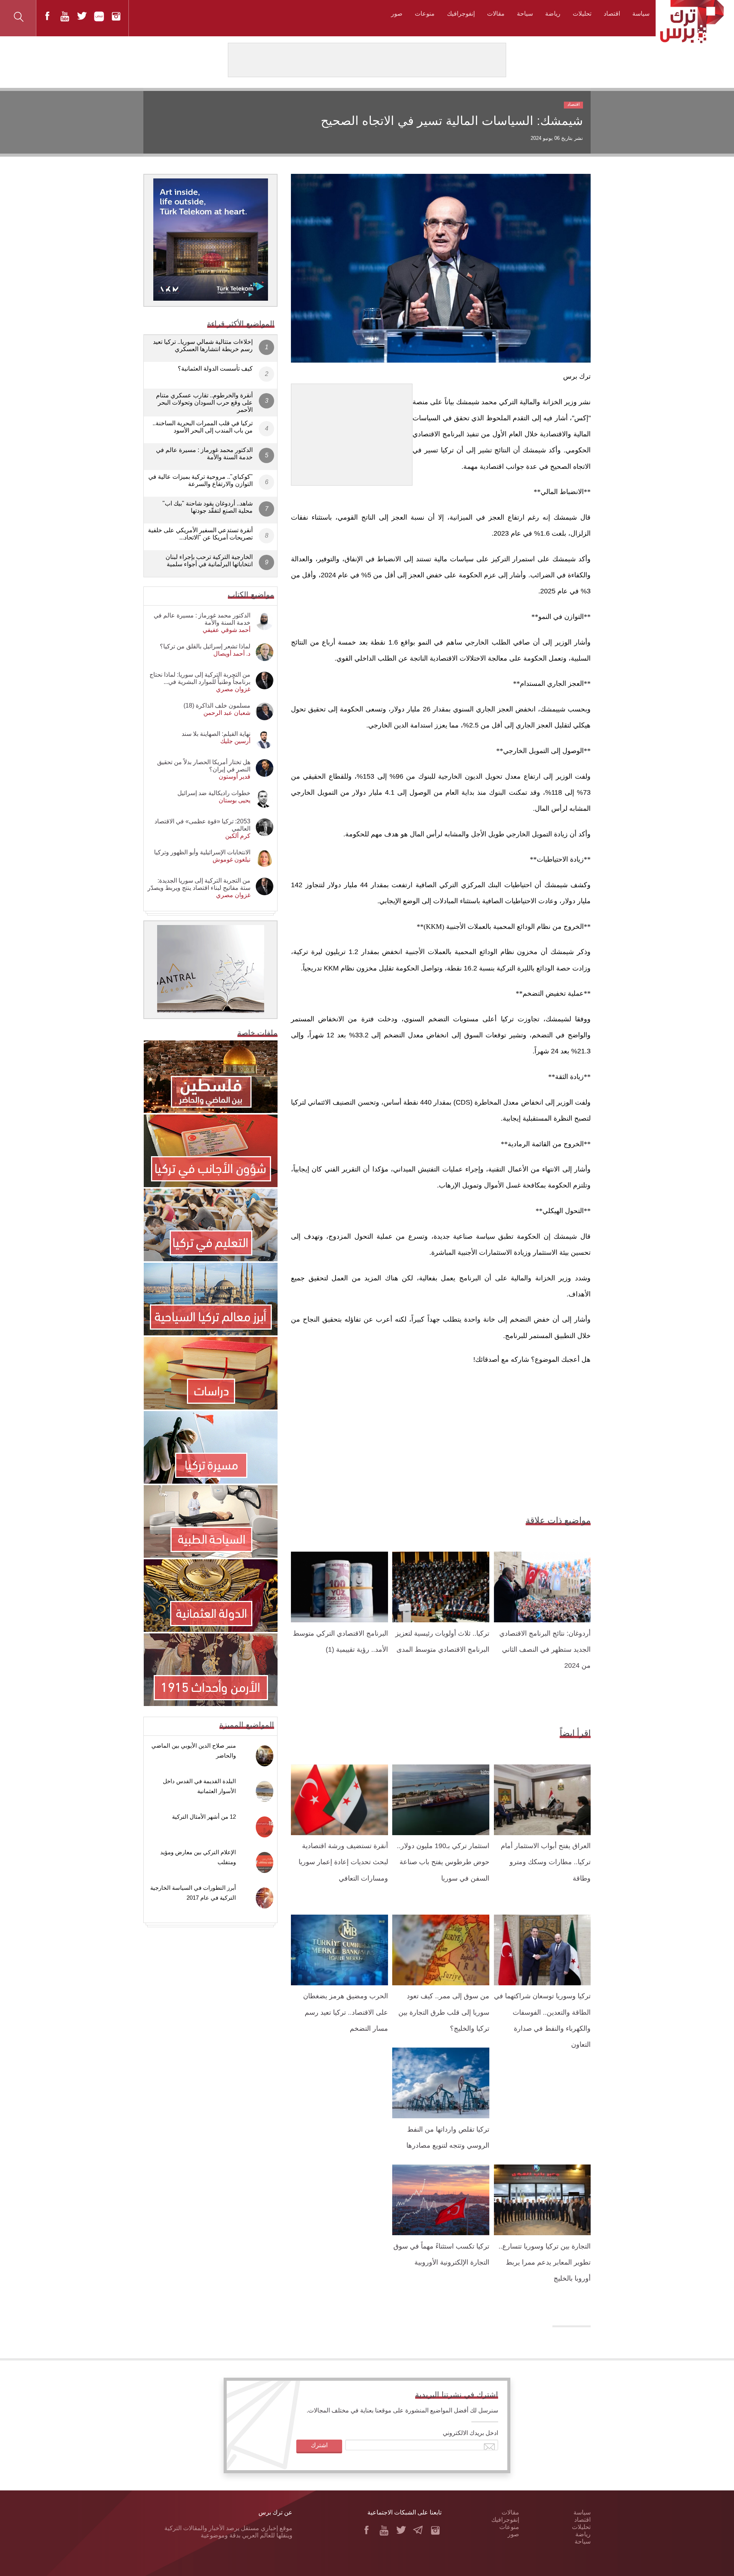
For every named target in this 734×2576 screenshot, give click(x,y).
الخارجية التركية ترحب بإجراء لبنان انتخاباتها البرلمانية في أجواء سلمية (209, 561)
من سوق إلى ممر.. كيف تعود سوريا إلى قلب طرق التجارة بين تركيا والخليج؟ (444, 2012)
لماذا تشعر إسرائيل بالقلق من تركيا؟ (205, 646)
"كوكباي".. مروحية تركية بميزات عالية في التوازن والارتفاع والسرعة (201, 480)
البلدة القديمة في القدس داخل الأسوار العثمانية (199, 1786)
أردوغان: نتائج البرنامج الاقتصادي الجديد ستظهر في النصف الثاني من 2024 (545, 1650)
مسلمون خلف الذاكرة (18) (217, 706)
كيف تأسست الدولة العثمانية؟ (215, 369)
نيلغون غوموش (231, 859)
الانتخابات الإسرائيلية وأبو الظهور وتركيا (202, 852)
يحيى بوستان (235, 800)
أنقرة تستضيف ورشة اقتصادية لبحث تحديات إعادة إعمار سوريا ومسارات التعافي (343, 1862)
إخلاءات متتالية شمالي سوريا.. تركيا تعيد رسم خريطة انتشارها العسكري (203, 345)
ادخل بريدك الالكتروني (470, 2433)
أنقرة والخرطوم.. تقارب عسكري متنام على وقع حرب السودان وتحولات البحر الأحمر (204, 403)
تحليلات (582, 14)
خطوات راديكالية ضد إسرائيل (214, 793)
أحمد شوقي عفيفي (227, 630)
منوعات (425, 14)
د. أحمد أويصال (232, 654)
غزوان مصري (233, 689)
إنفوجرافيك (461, 14)
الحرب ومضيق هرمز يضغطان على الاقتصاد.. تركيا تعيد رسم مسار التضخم (346, 2012)
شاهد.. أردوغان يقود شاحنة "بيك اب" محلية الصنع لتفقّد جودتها (208, 507)
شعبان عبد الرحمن (227, 713)
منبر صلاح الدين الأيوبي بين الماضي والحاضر (194, 1751)
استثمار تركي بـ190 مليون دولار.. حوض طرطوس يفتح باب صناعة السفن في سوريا (443, 1862)
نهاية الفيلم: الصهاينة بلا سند (216, 734)
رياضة (553, 14)
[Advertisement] (352, 432)
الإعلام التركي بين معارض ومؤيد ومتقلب (198, 1857)
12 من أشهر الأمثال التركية (204, 1817)
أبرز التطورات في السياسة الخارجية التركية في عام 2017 (193, 1893)
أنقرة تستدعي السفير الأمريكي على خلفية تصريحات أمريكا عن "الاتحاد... (200, 534)
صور (397, 14)
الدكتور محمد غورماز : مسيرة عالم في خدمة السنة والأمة (204, 454)
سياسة (641, 14)
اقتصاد (612, 14)
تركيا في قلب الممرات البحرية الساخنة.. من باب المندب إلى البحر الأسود (203, 427)
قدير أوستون (235, 777)
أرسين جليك (235, 741)
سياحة (525, 14)
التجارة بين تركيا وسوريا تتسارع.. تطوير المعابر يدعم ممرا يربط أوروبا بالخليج (545, 2263)
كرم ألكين (238, 836)
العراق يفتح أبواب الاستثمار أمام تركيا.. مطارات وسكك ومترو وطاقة (546, 1862)
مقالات (496, 14)
